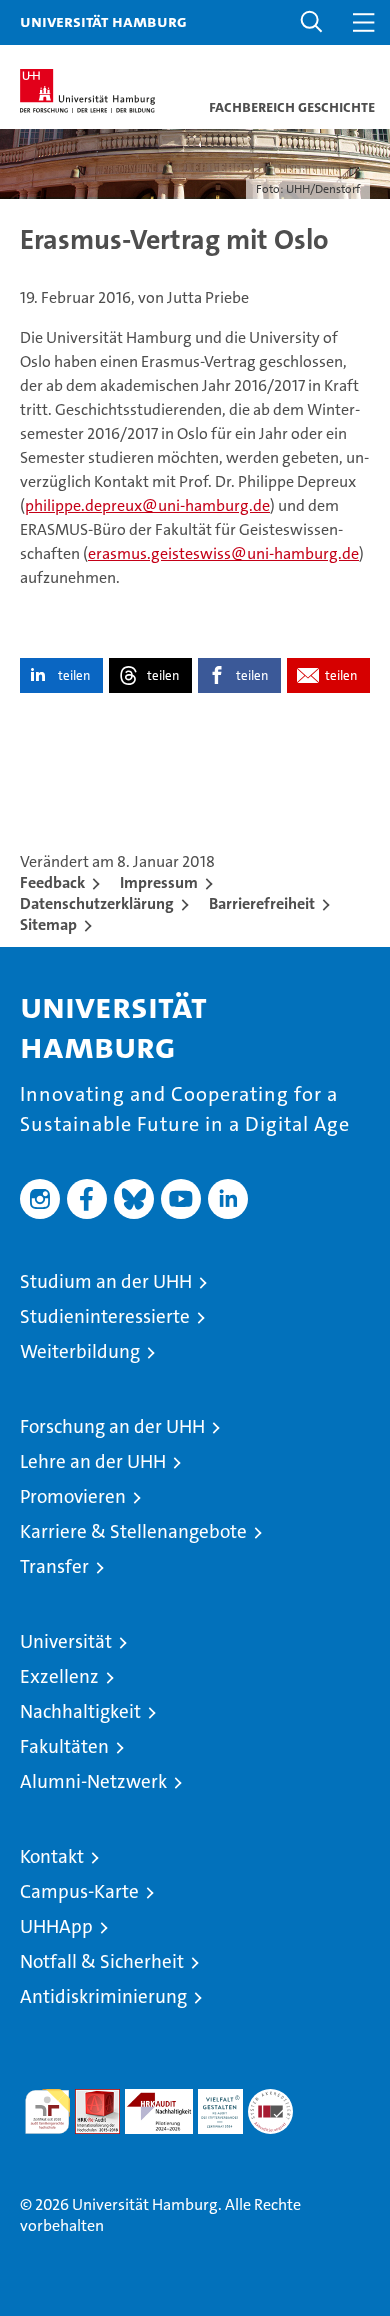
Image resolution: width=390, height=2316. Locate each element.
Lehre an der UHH (93, 1461)
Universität (66, 1641)
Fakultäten (64, 1746)
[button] (312, 22)
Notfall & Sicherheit (102, 1961)
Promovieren (73, 1496)
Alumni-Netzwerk (93, 1781)
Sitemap (48, 924)
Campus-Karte (79, 1891)
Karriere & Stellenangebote (133, 1531)
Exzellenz (59, 1676)
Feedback (52, 882)
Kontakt (52, 1856)
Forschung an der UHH (112, 1426)
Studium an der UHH (106, 1281)
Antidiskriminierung (103, 1996)
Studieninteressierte (105, 1316)
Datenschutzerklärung (97, 903)
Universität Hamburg (103, 21)
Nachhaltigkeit (80, 1711)
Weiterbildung (80, 1351)
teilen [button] (74, 675)
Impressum (159, 882)
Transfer (54, 1566)
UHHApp (56, 1926)
